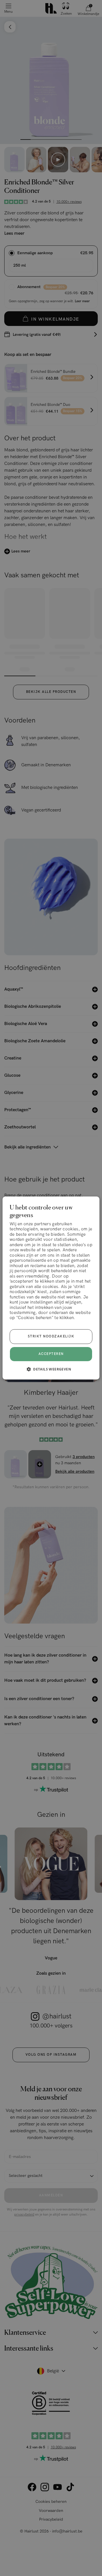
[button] (51, 1369)
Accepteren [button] (51, 1354)
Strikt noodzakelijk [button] (51, 1336)
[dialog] (51, 1288)
